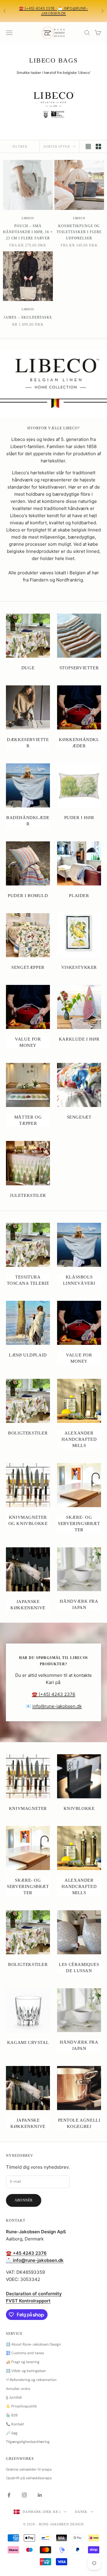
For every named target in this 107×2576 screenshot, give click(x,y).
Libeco (28, 218)
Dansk (81, 2512)
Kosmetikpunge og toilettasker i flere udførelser (79, 232)
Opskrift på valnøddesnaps (29, 2478)
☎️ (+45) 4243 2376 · (38, 8)
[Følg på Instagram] (24, 2495)
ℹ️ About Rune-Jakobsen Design (33, 2344)
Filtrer (20, 146)
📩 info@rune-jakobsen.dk (64, 11)
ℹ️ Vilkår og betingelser (26, 2371)
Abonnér (24, 2200)
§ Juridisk (14, 2397)
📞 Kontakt (15, 2424)
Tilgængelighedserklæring (28, 2442)
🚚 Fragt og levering (23, 2362)
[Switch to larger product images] (88, 146)
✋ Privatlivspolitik (21, 2406)
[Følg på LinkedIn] (40, 2495)
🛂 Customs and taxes (25, 2353)
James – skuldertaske (28, 317)
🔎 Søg (12, 2433)
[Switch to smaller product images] (98, 146)
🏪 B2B (12, 2415)
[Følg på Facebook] (9, 2495)
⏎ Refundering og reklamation (31, 2380)
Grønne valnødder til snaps (29, 2469)
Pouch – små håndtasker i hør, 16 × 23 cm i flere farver (28, 232)
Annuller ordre (18, 2389)
